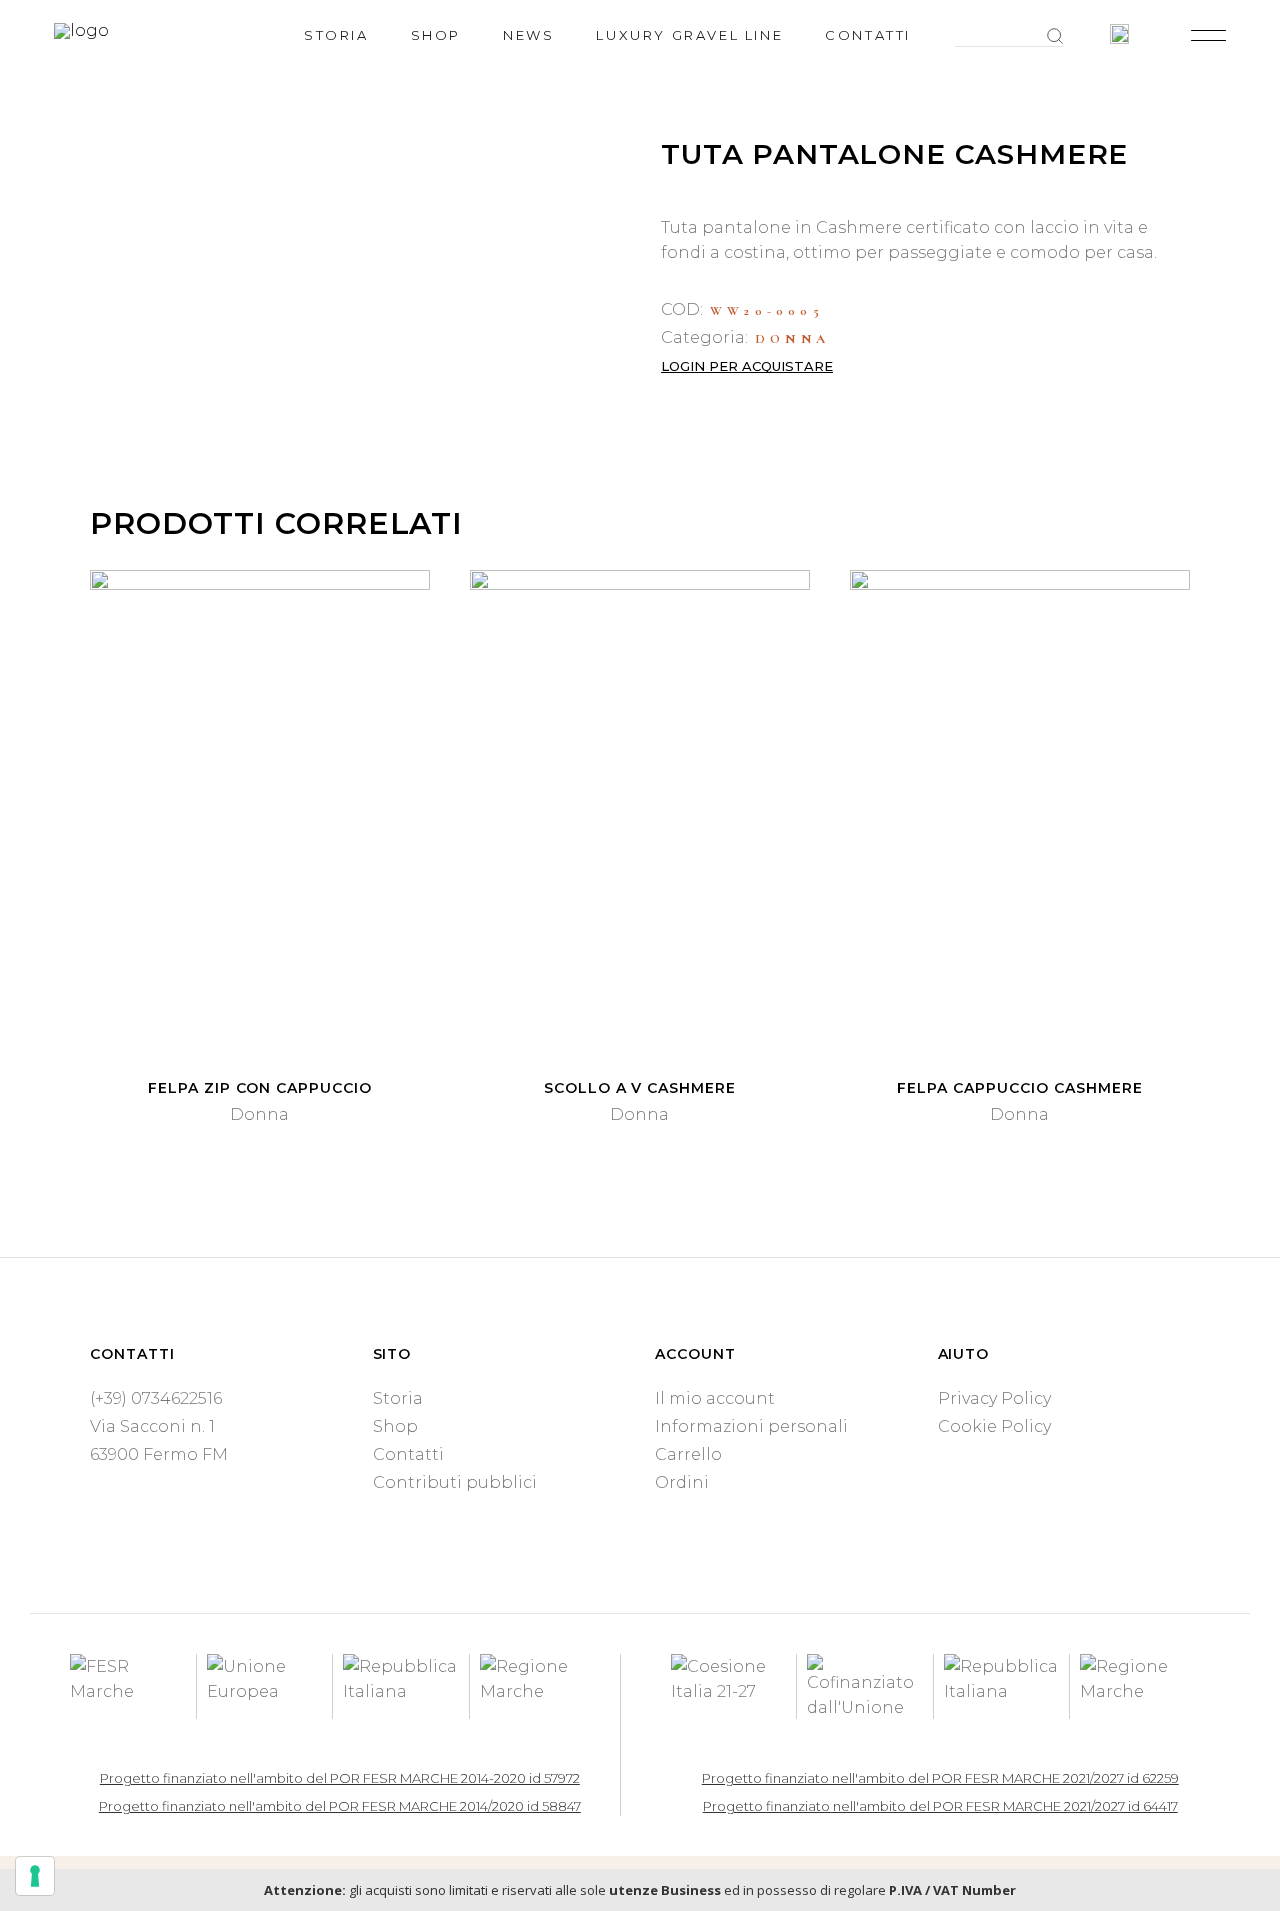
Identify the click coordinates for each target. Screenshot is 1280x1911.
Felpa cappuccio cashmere (1020, 1088)
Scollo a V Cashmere (640, 1088)
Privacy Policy (994, 1398)
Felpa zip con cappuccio (260, 1088)
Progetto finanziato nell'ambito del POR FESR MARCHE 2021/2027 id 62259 (940, 1778)
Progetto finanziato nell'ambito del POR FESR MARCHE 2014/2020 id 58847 (340, 1806)
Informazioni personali (751, 1426)
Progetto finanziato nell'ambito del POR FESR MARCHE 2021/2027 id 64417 (940, 1806)
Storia (398, 1398)
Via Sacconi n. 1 (152, 1426)
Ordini (682, 1482)
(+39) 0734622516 (156, 1398)
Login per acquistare (747, 366)
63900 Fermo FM (159, 1454)
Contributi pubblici (455, 1482)
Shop (395, 1426)
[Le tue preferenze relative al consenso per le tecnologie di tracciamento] (35, 1876)
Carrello (688, 1454)
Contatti (408, 1454)
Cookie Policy (994, 1426)
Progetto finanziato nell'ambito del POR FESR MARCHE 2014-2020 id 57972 (340, 1778)
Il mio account (715, 1398)
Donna (792, 339)
